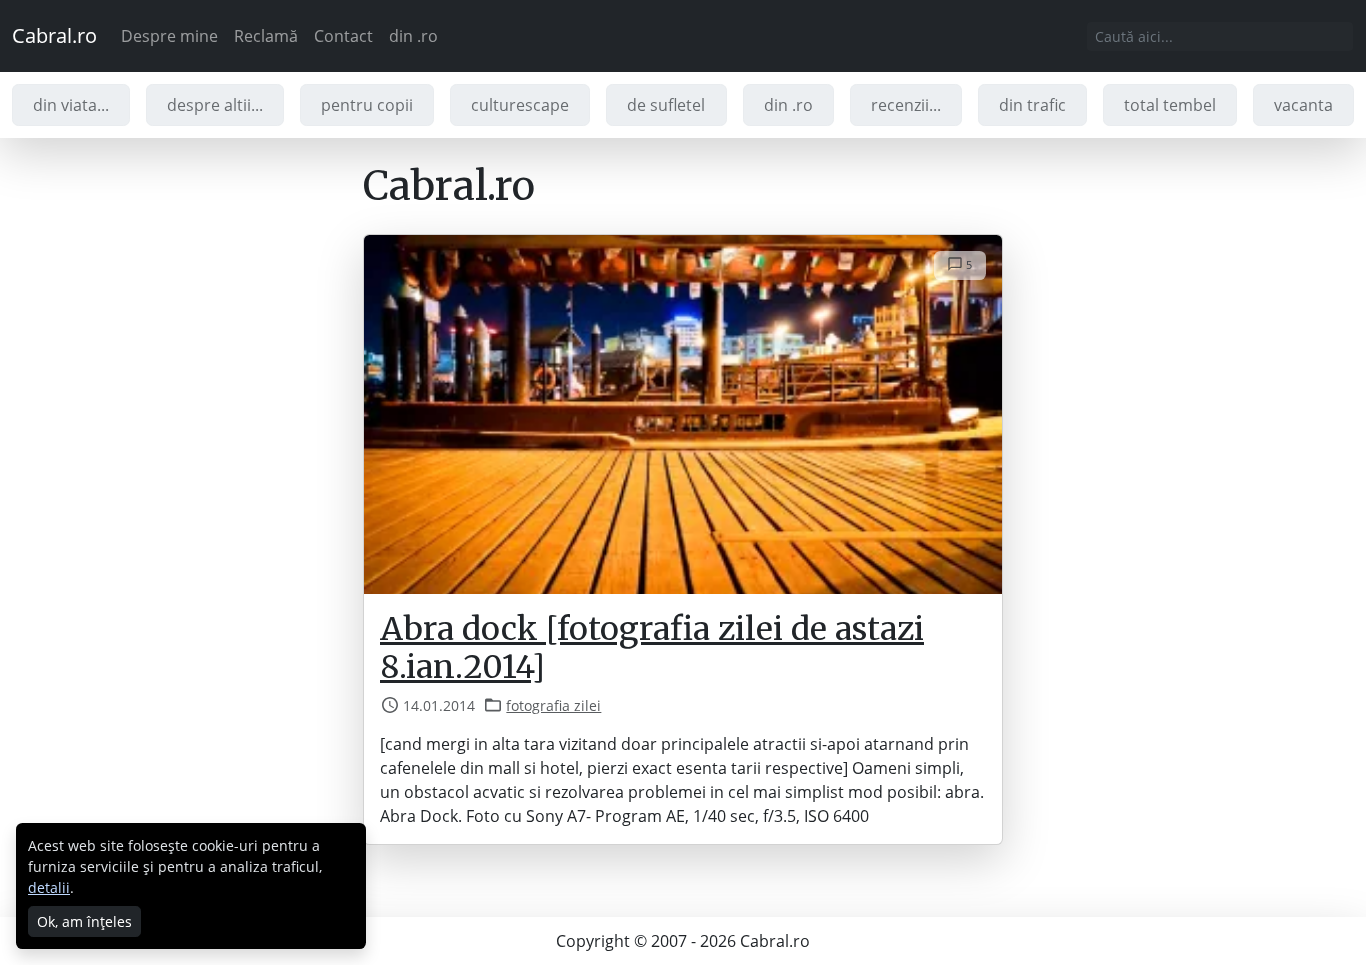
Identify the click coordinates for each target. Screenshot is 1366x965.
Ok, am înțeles (84, 921)
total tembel (1170, 105)
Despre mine (169, 36)
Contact (343, 36)
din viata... (71, 105)
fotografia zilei (553, 705)
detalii (49, 887)
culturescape (520, 105)
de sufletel (666, 105)
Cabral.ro (54, 35)
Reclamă (266, 36)
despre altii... (215, 105)
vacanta (1303, 105)
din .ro (413, 36)
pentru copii (367, 105)
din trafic (1032, 105)
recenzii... (906, 105)
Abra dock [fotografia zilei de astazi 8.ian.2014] (652, 648)
